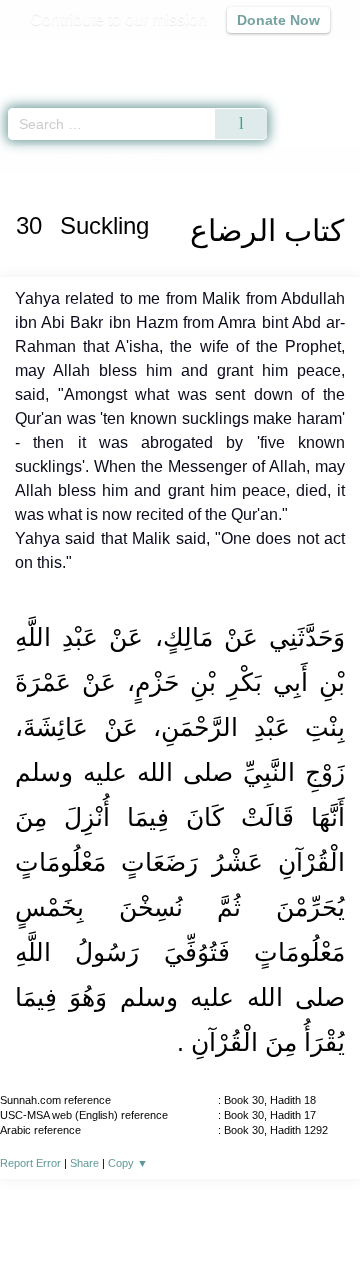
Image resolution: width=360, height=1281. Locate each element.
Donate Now (278, 20)
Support (149, 1222)
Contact (310, 1222)
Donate (180, 1246)
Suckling (180, 158)
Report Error (30, 1163)
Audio (301, 55)
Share (84, 1163)
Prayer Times (221, 55)
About (35, 1222)
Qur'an (65, 55)
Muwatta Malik (98, 158)
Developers (230, 1222)
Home (24, 158)
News (88, 1222)
